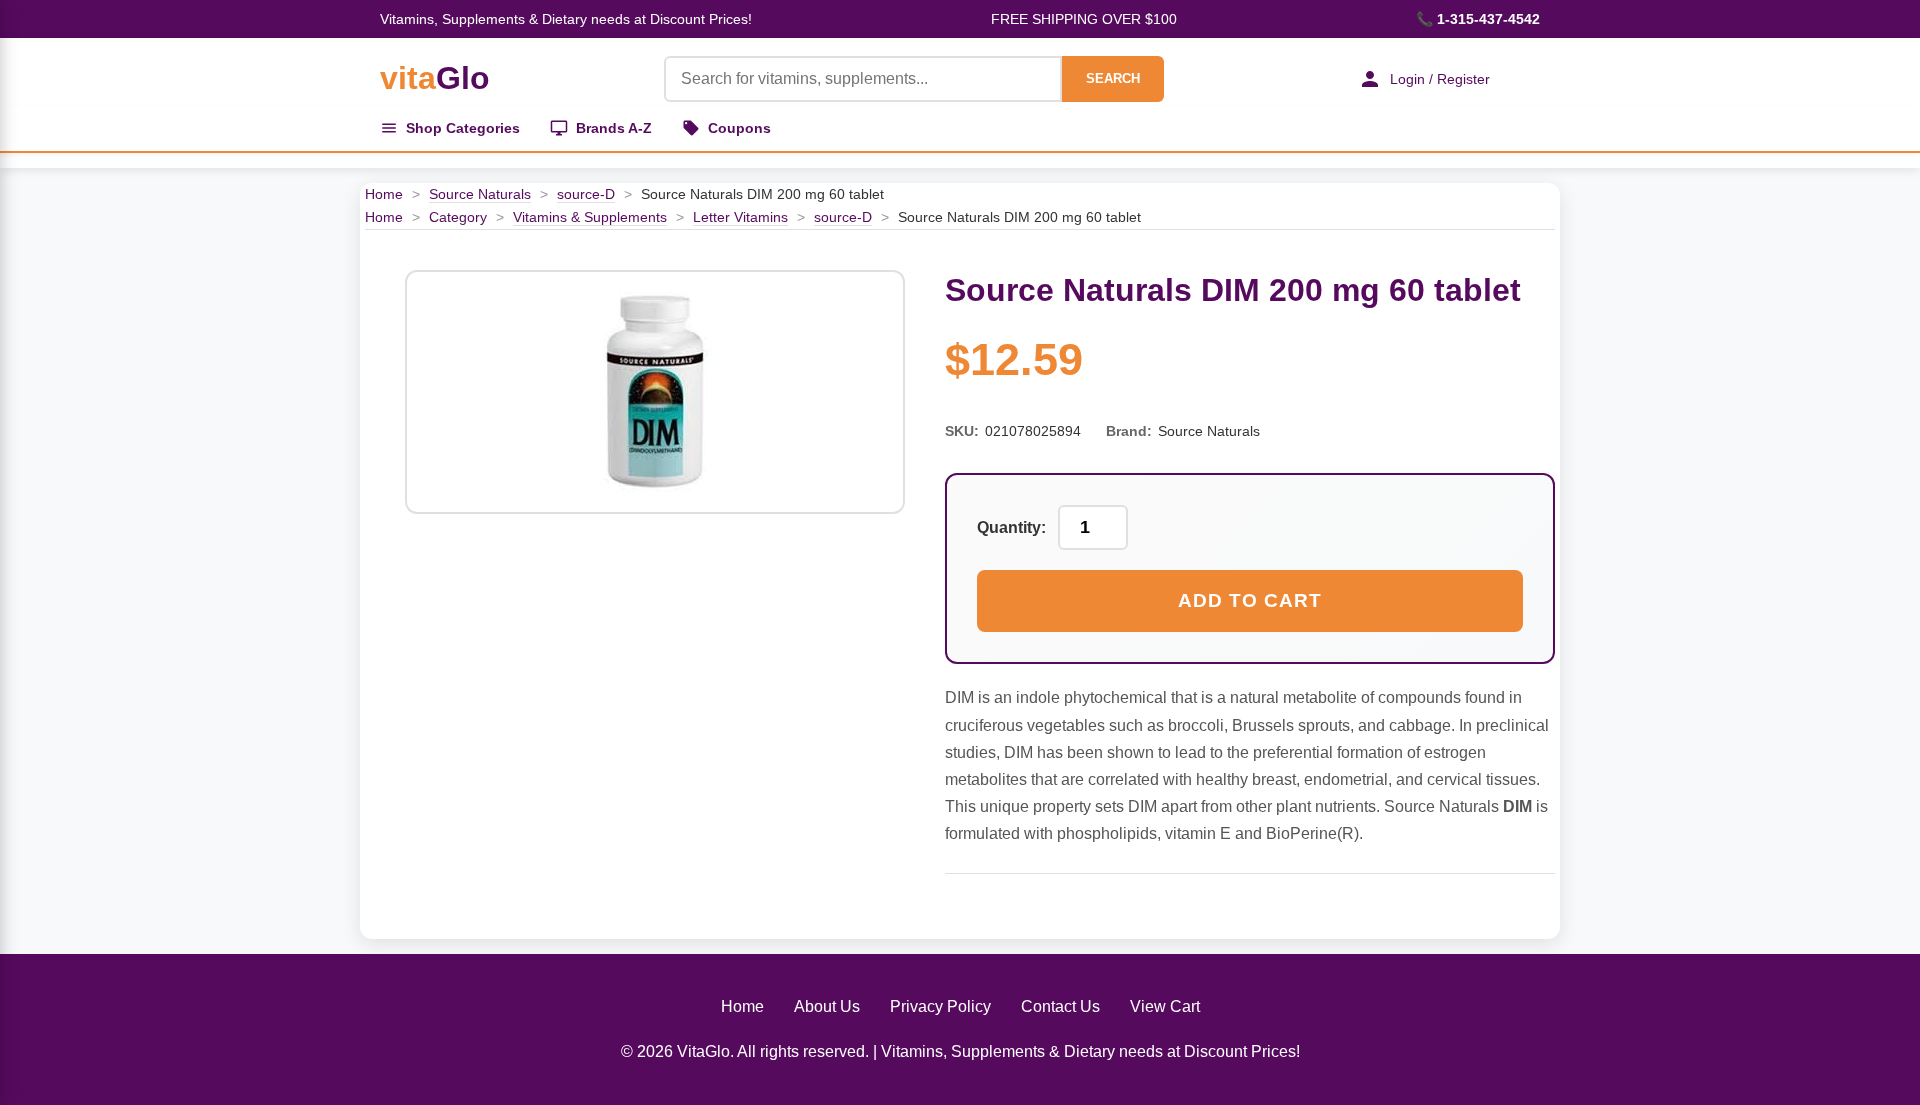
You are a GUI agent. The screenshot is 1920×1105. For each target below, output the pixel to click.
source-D (586, 194)
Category (458, 217)
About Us (827, 1006)
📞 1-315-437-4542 (1478, 19)
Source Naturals (480, 194)
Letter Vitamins (740, 217)
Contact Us (1060, 1006)
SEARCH (1113, 78)
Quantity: (1011, 527)
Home (384, 194)
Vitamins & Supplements (590, 217)
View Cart (1165, 1006)
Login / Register (1440, 79)
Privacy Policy (940, 1006)
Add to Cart (1250, 600)
